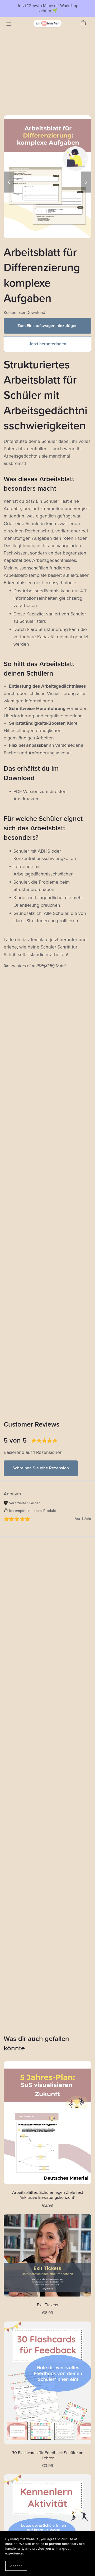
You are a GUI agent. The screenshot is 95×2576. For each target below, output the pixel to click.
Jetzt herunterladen (48, 344)
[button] (9, 182)
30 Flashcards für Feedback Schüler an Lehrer (48, 2455)
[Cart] (85, 23)
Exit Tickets (47, 2305)
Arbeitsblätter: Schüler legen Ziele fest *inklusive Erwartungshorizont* (48, 2195)
